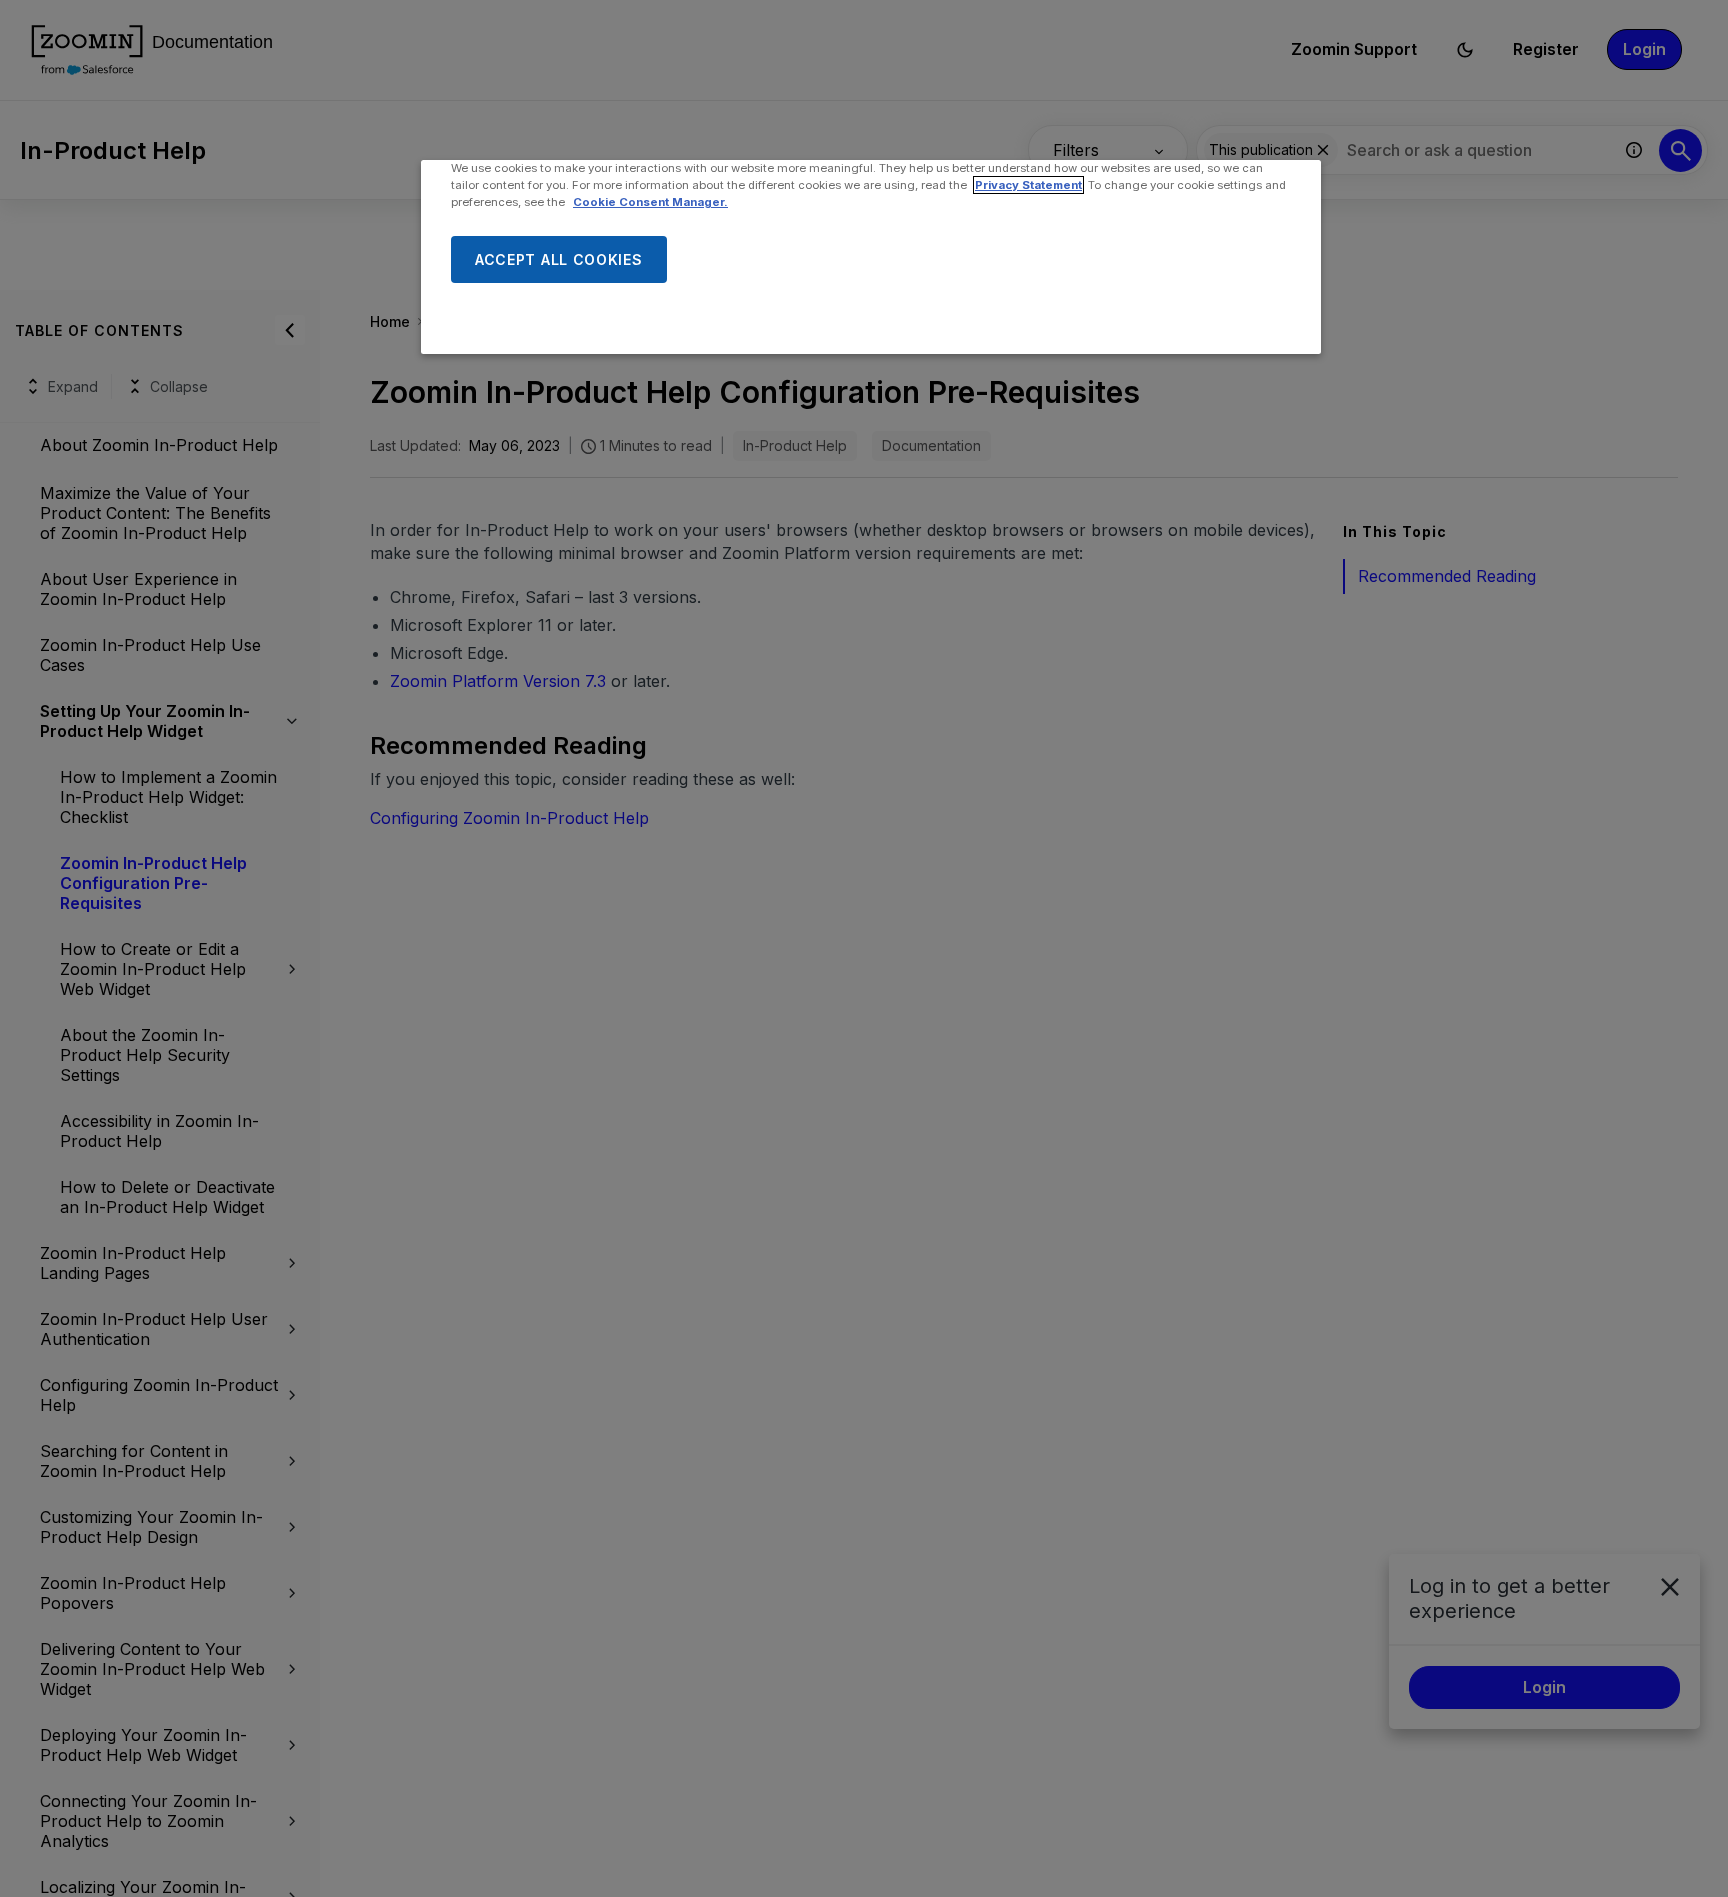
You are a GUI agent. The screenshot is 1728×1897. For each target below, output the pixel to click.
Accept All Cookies (559, 259)
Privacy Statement (1028, 185)
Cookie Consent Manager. (650, 202)
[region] (871, 257)
